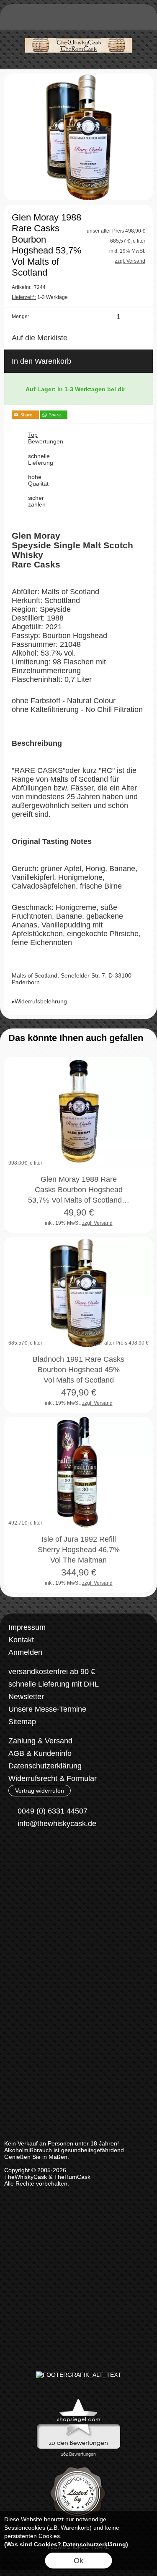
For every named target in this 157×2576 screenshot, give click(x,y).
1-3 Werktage (40, 297)
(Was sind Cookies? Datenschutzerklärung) (66, 2544)
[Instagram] (37, 1854)
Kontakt (21, 1640)
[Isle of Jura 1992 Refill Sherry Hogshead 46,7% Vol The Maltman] (78, 1472)
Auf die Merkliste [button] (40, 338)
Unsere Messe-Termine (47, 1709)
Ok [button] (78, 2561)
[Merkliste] (112, 19)
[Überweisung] (53, 1887)
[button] (15, 19)
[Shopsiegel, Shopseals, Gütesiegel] (78, 2401)
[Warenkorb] (127, 19)
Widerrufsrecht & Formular (53, 1778)
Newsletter (26, 1697)
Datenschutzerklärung (45, 1766)
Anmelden (25, 1652)
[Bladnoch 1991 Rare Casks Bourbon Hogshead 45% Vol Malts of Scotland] (78, 1292)
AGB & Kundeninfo (40, 1753)
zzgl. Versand (97, 1223)
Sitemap (22, 1722)
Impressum (27, 1627)
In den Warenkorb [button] (41, 361)
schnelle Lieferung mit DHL (54, 1684)
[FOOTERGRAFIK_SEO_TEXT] (79, 2375)
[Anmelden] (97, 19)
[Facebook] (15, 1854)
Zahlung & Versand (40, 1741)
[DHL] (20, 1887)
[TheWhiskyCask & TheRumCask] (78, 33)
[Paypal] (85, 1887)
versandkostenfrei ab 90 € (52, 1672)
